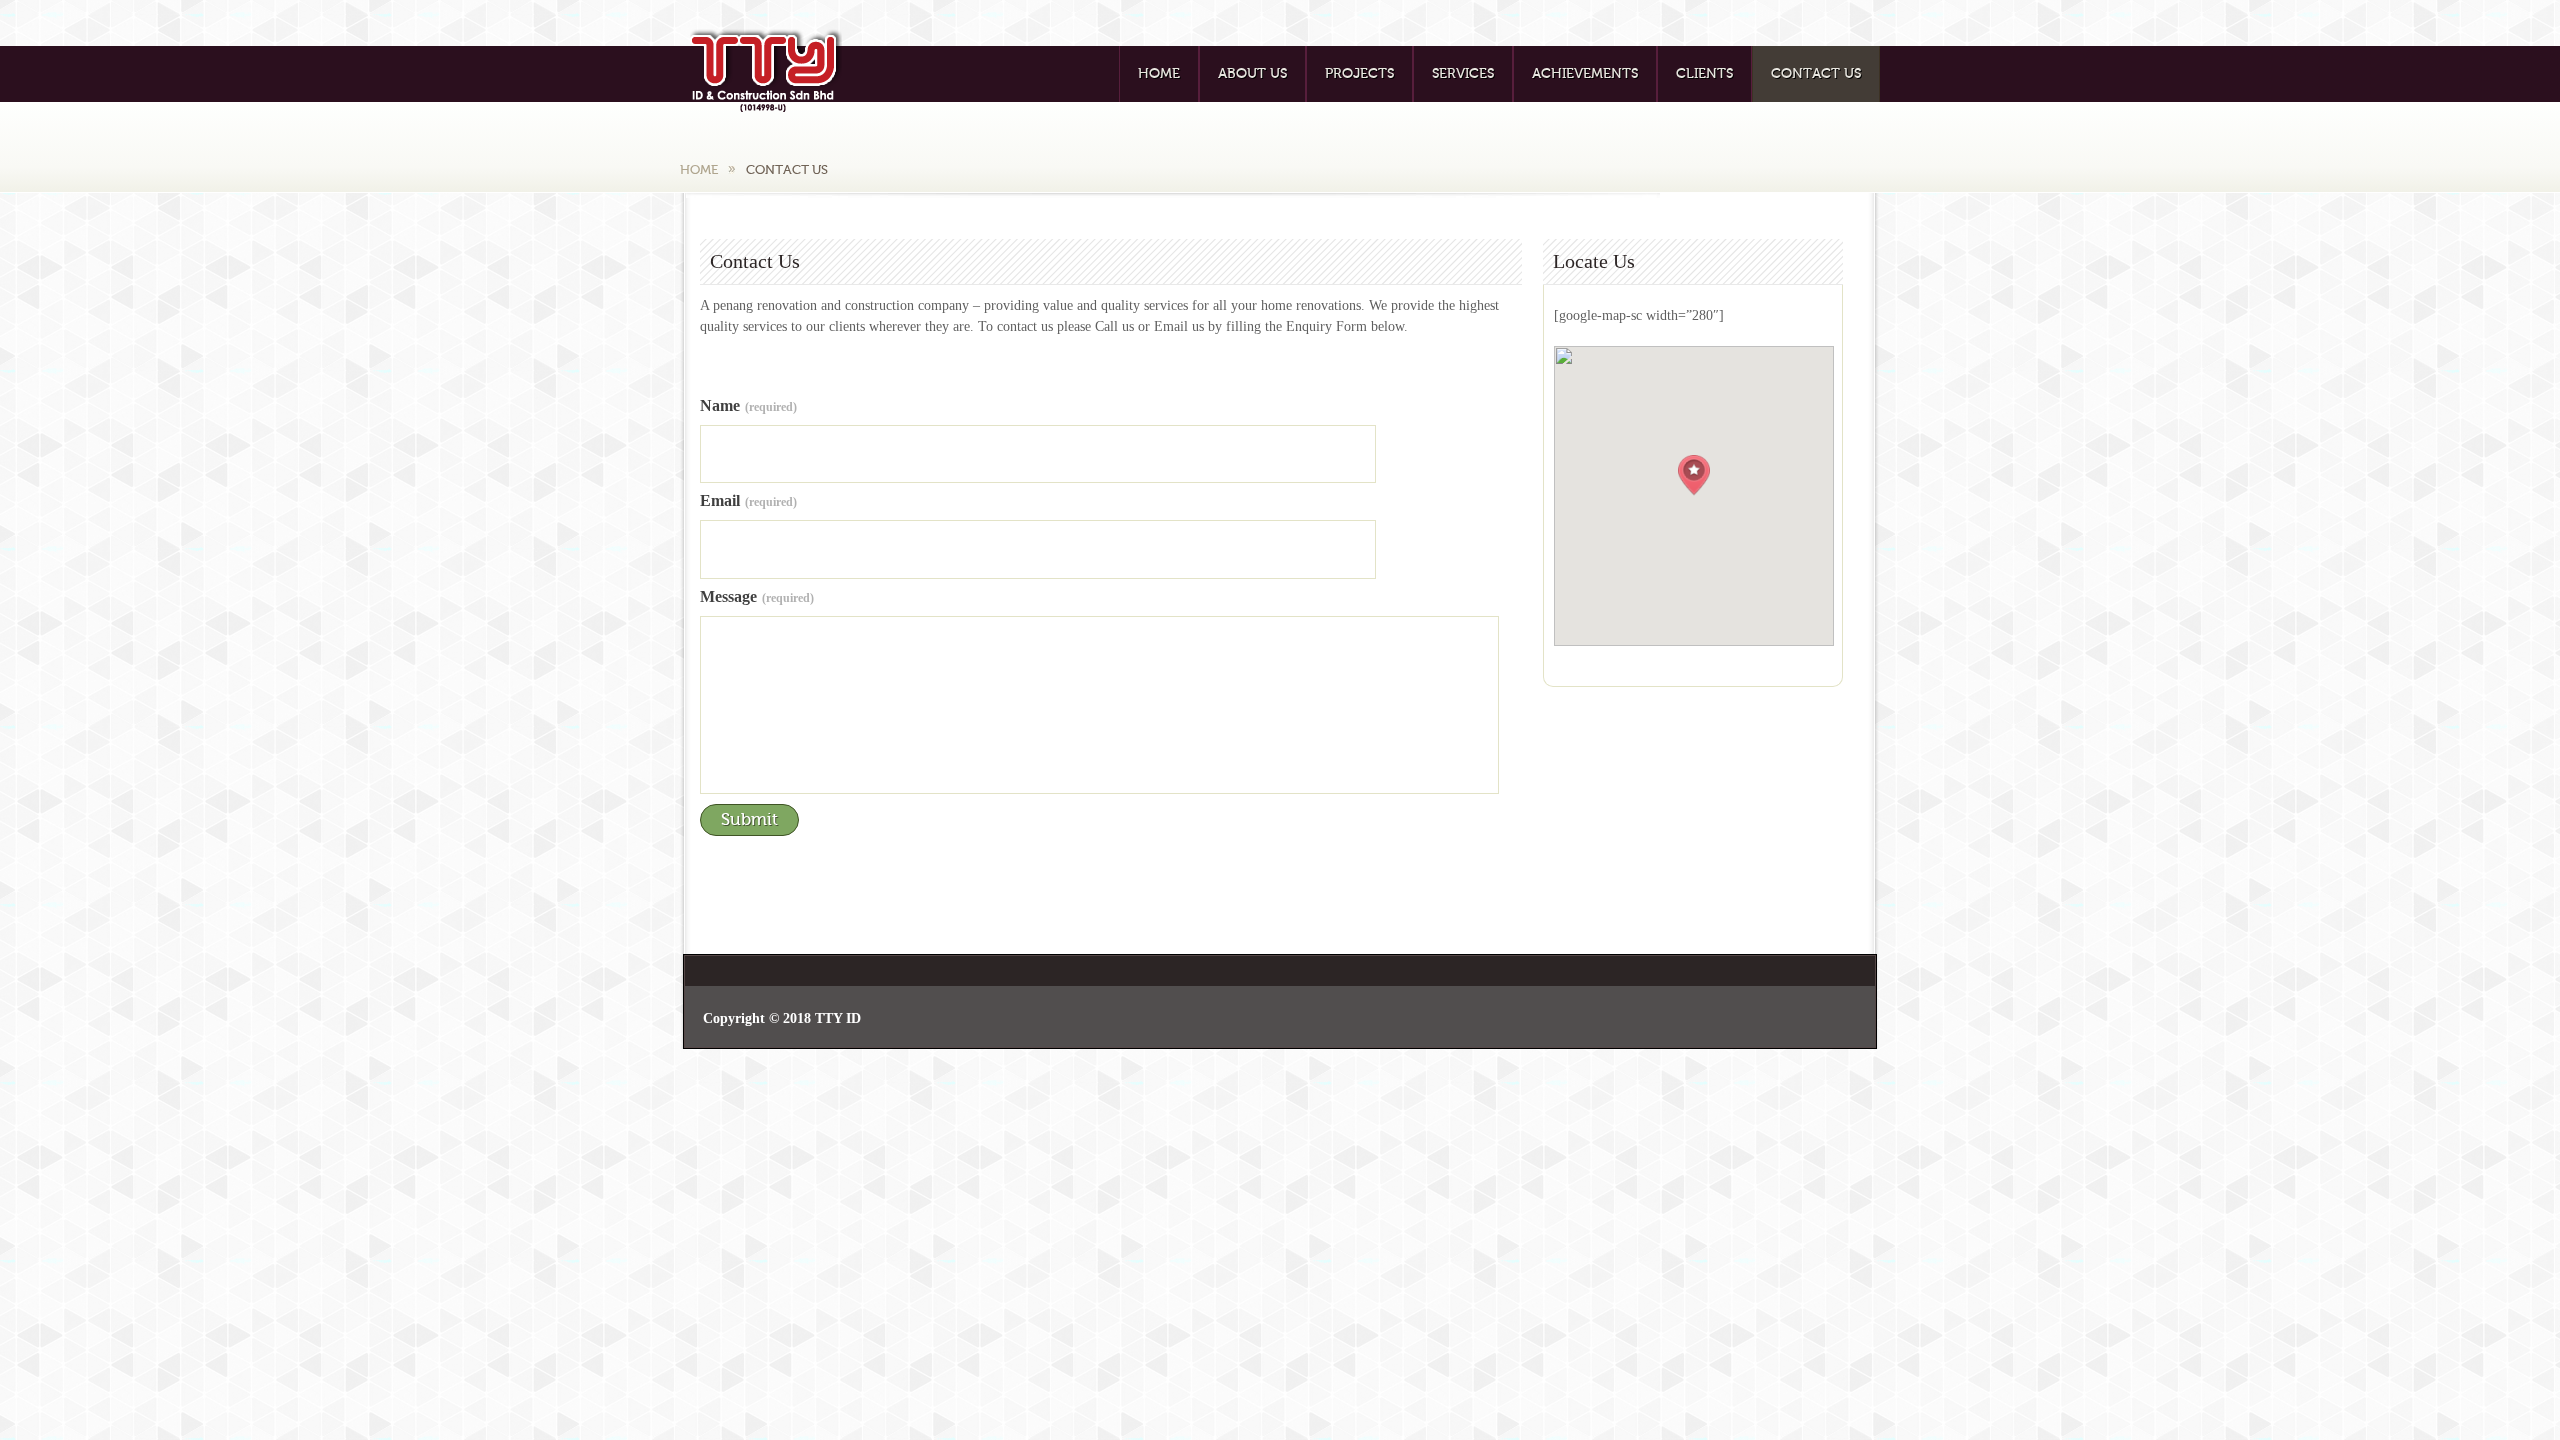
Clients (1704, 74)
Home (1159, 74)
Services (1463, 74)
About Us (1252, 74)
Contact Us (1816, 74)
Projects (1359, 74)
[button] (1694, 475)
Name (748, 406)
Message (757, 597)
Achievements (1585, 74)
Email (748, 501)
